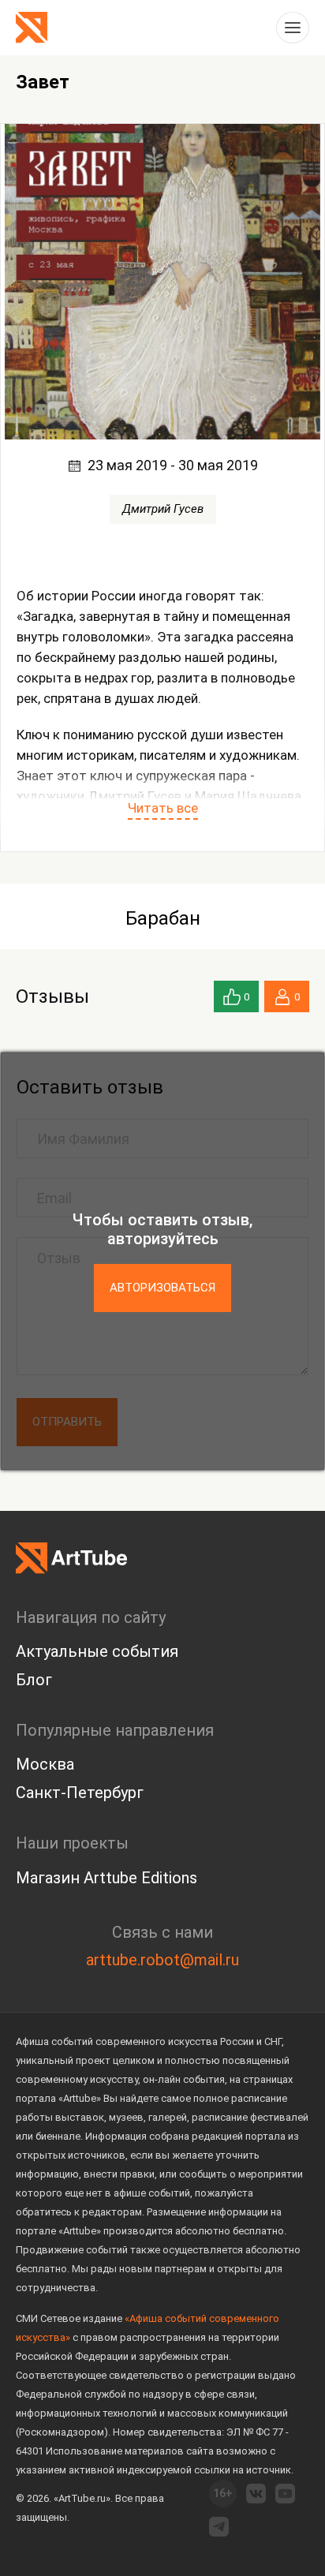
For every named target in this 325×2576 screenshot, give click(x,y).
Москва (45, 1764)
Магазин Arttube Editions (106, 1878)
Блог (34, 1680)
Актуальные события (97, 1651)
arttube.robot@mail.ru (162, 1960)
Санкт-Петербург (80, 1793)
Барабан (163, 918)
